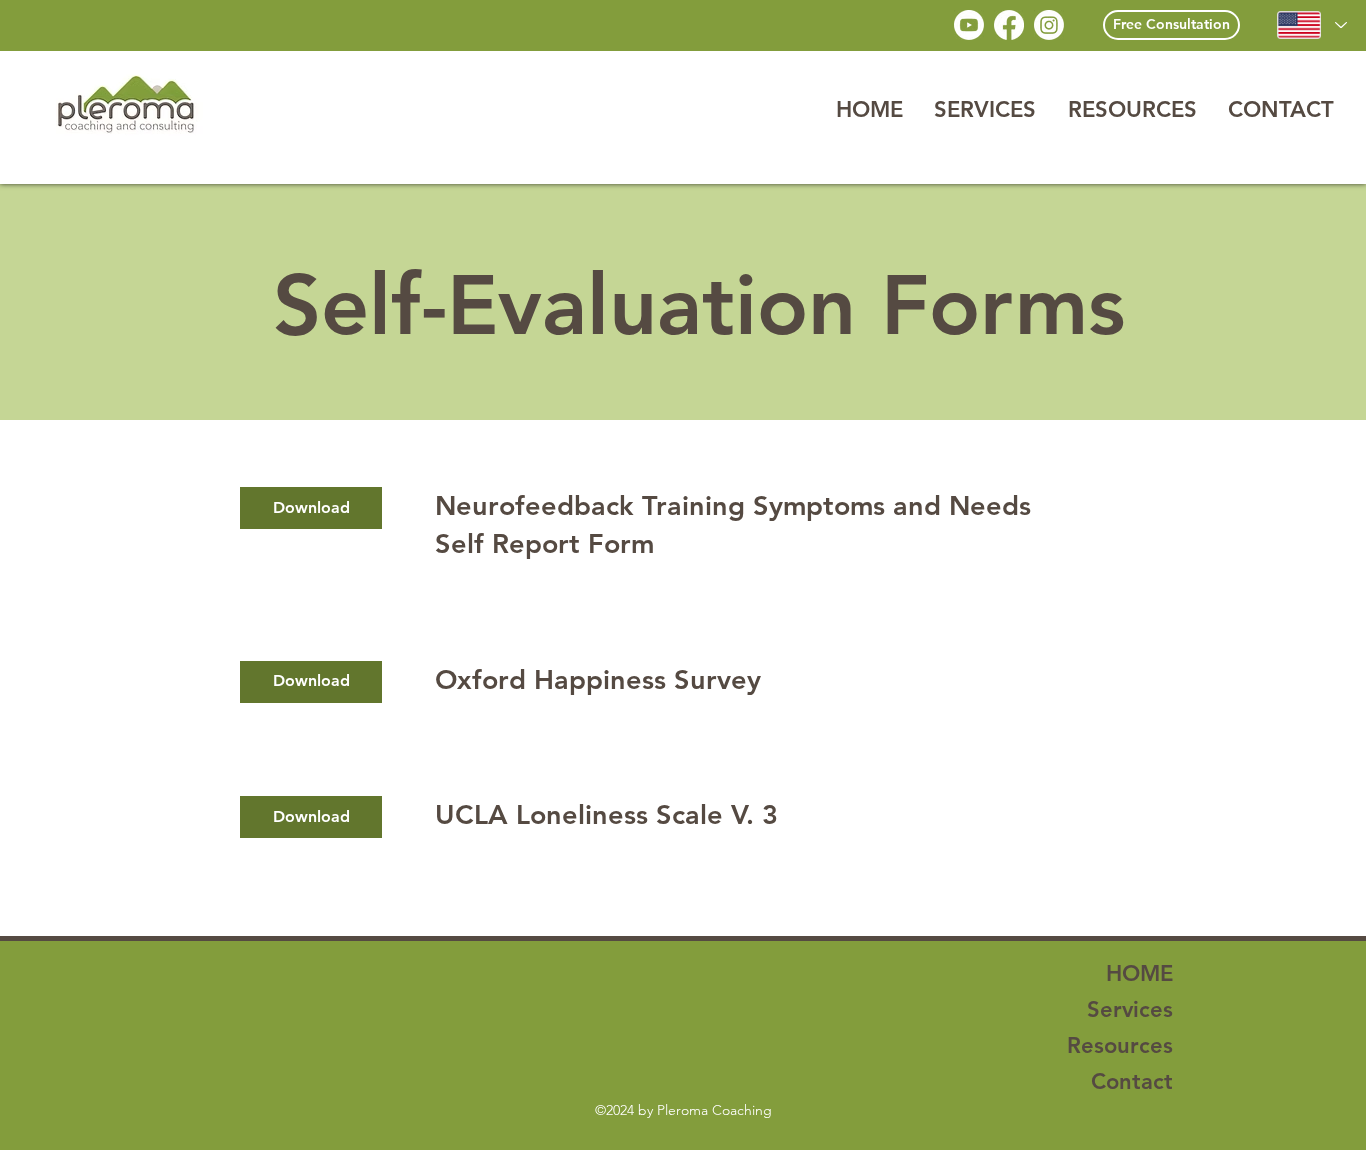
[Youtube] (969, 25)
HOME (1139, 973)
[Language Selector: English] (1311, 25)
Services (1130, 1009)
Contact (1132, 1081)
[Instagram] (1049, 25)
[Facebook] (1009, 25)
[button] (984, 109)
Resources (1120, 1045)
